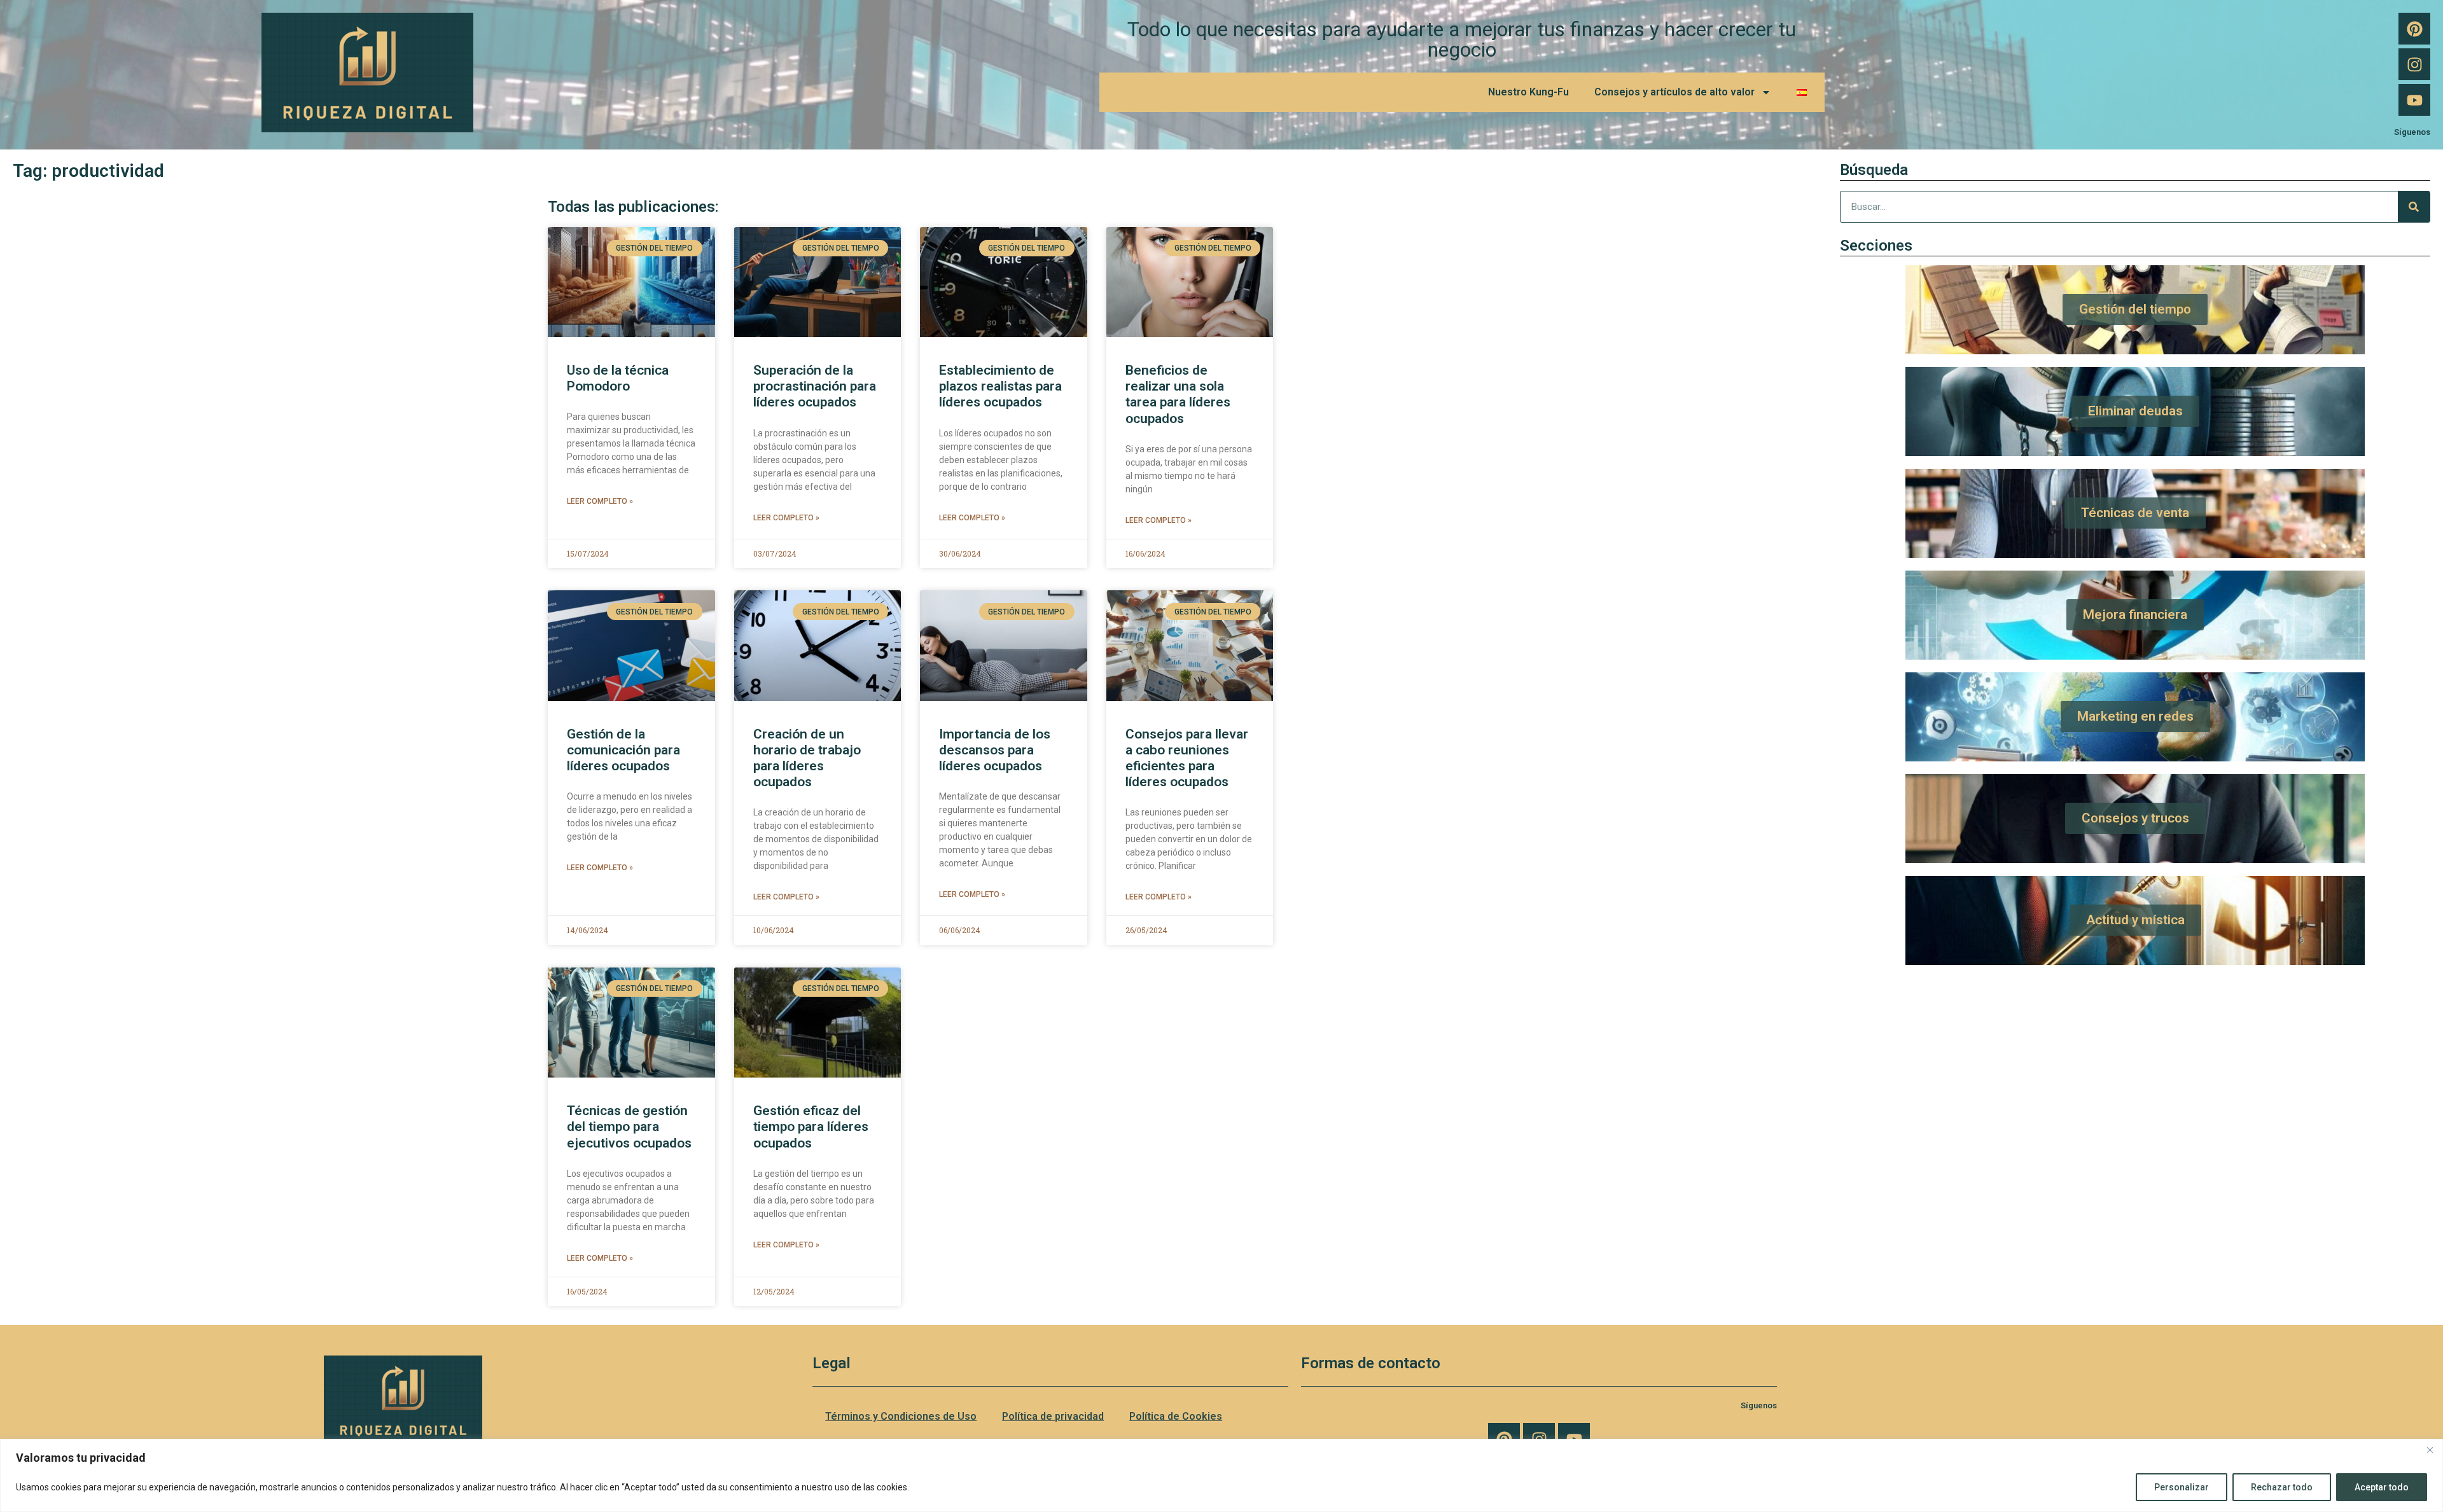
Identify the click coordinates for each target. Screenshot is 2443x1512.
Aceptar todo (2382, 1487)
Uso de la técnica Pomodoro (618, 378)
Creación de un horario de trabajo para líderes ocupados (807, 758)
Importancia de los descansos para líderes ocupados (995, 750)
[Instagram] (2414, 64)
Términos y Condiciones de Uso (901, 1416)
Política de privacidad (1053, 1416)
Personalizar (2182, 1487)
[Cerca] (2430, 1450)
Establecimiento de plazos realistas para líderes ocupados (1000, 386)
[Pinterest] (2414, 29)
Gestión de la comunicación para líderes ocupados (623, 750)
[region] (1221, 1475)
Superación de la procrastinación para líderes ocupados (815, 386)
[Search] (2414, 207)
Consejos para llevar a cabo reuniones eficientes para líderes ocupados (1187, 758)
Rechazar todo (2282, 1487)
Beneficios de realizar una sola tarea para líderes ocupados (1178, 394)
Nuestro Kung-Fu (1528, 92)
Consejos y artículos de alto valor (1674, 92)
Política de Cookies (1176, 1416)
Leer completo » (600, 501)
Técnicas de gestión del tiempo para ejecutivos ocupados (629, 1127)
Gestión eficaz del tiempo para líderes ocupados (811, 1127)
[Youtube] (2414, 100)
